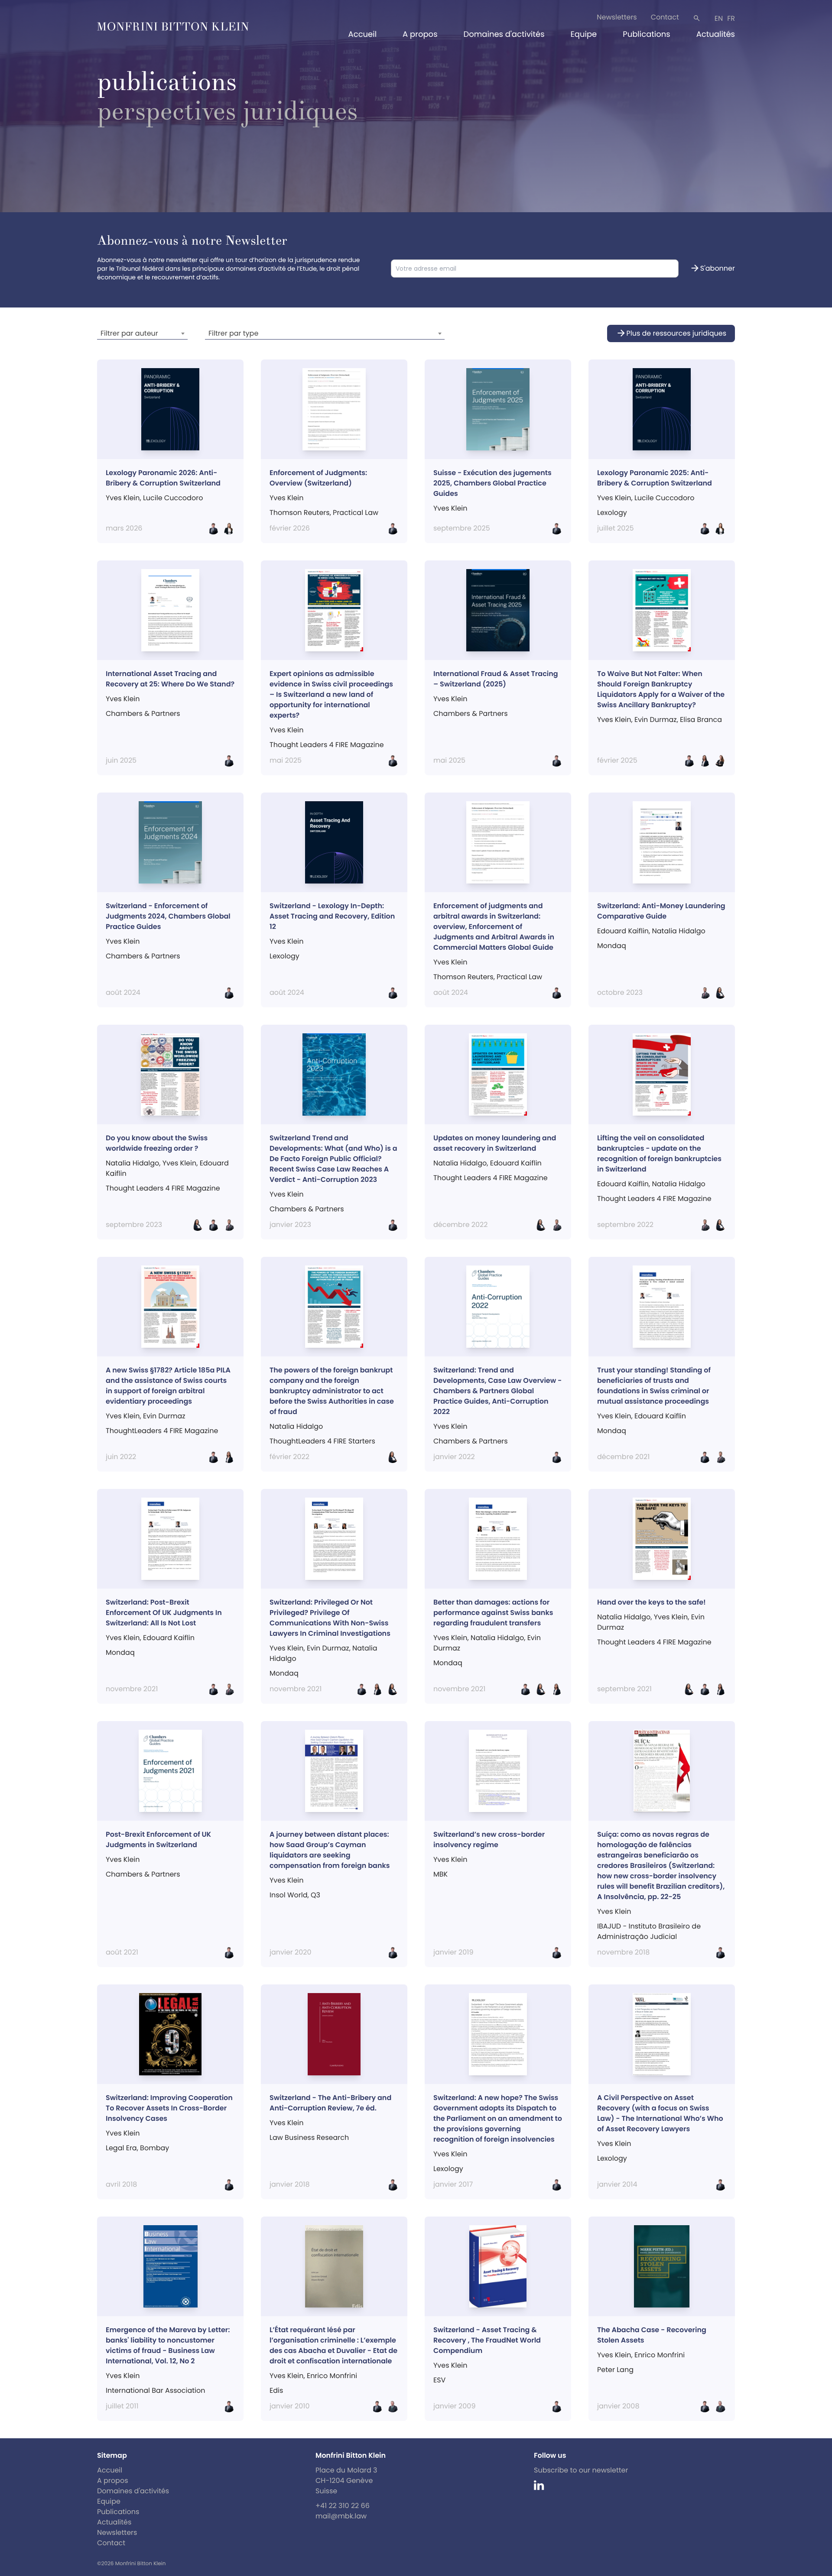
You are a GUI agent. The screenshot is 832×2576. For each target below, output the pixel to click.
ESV (439, 2380)
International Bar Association (156, 2390)
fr (731, 18)
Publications (646, 34)
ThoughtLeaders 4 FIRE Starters (322, 1441)
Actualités (716, 34)
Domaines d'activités (504, 34)
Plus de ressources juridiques (671, 333)
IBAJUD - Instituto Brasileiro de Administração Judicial (649, 1931)
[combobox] (142, 333)
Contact (665, 17)
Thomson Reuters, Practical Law (488, 977)
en (719, 18)
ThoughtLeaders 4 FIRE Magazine (162, 1431)
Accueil (363, 34)
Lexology (612, 513)
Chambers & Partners (143, 714)
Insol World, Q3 (295, 1895)
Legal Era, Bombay (137, 2148)
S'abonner (712, 269)
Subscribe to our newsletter (581, 2470)
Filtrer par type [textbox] (233, 333)
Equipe (584, 34)
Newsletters (617, 17)
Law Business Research (309, 2137)
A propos (420, 34)
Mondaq (612, 946)
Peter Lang (615, 2370)
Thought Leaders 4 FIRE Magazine (163, 1188)
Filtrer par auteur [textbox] (129, 333)
